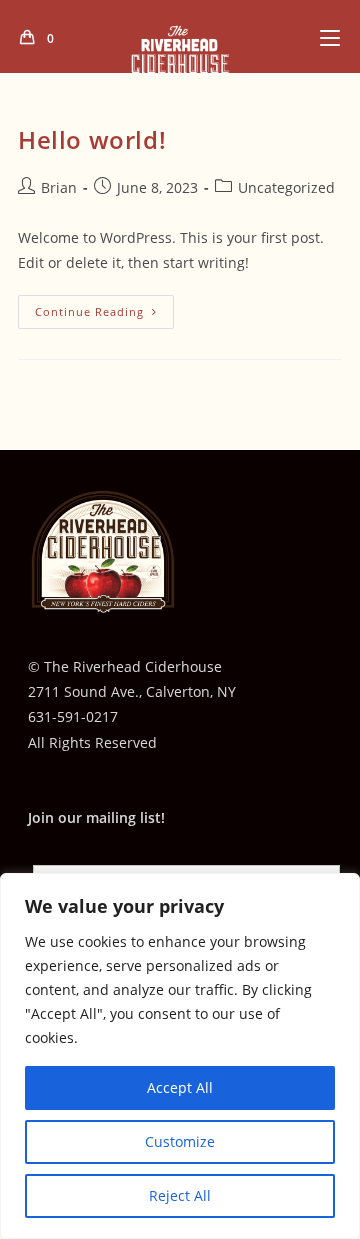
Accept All (180, 1087)
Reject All (180, 1195)
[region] (180, 1056)
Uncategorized (286, 187)
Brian (59, 187)
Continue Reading (104, 315)
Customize (180, 1141)
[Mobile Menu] (330, 38)
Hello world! (92, 139)
